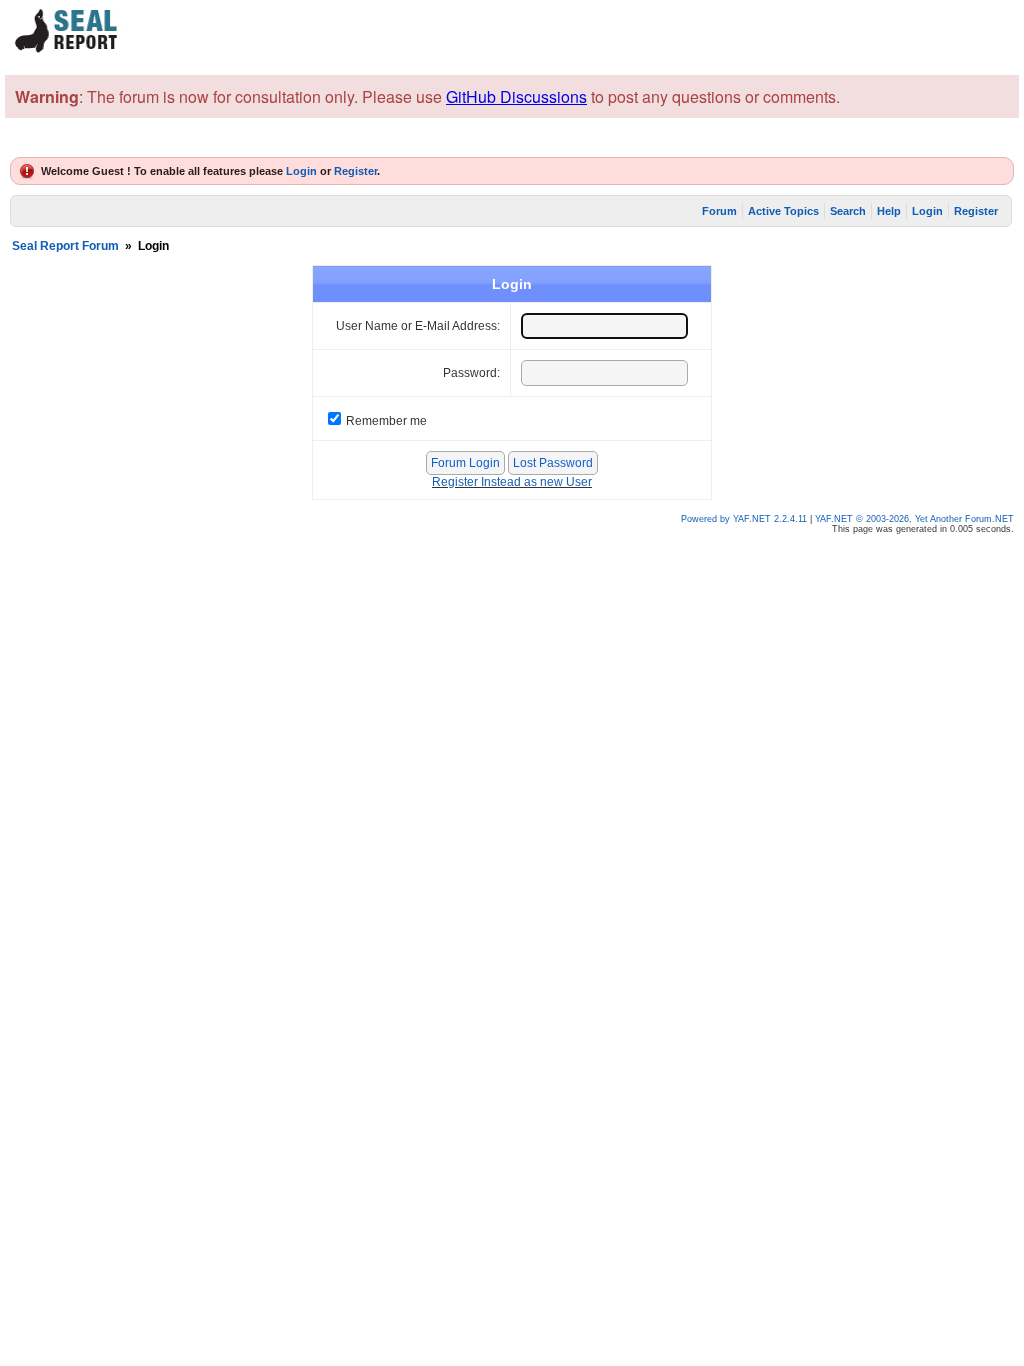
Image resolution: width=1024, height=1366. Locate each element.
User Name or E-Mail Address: (418, 326)
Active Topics (783, 211)
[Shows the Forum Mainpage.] (67, 49)
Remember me (386, 421)
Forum (719, 211)
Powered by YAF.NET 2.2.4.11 (745, 519)
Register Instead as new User (512, 482)
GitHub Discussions (516, 96)
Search (848, 211)
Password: (471, 373)
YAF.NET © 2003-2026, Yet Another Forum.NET (914, 519)
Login (301, 171)
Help (889, 211)
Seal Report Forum (65, 246)
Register (355, 171)
